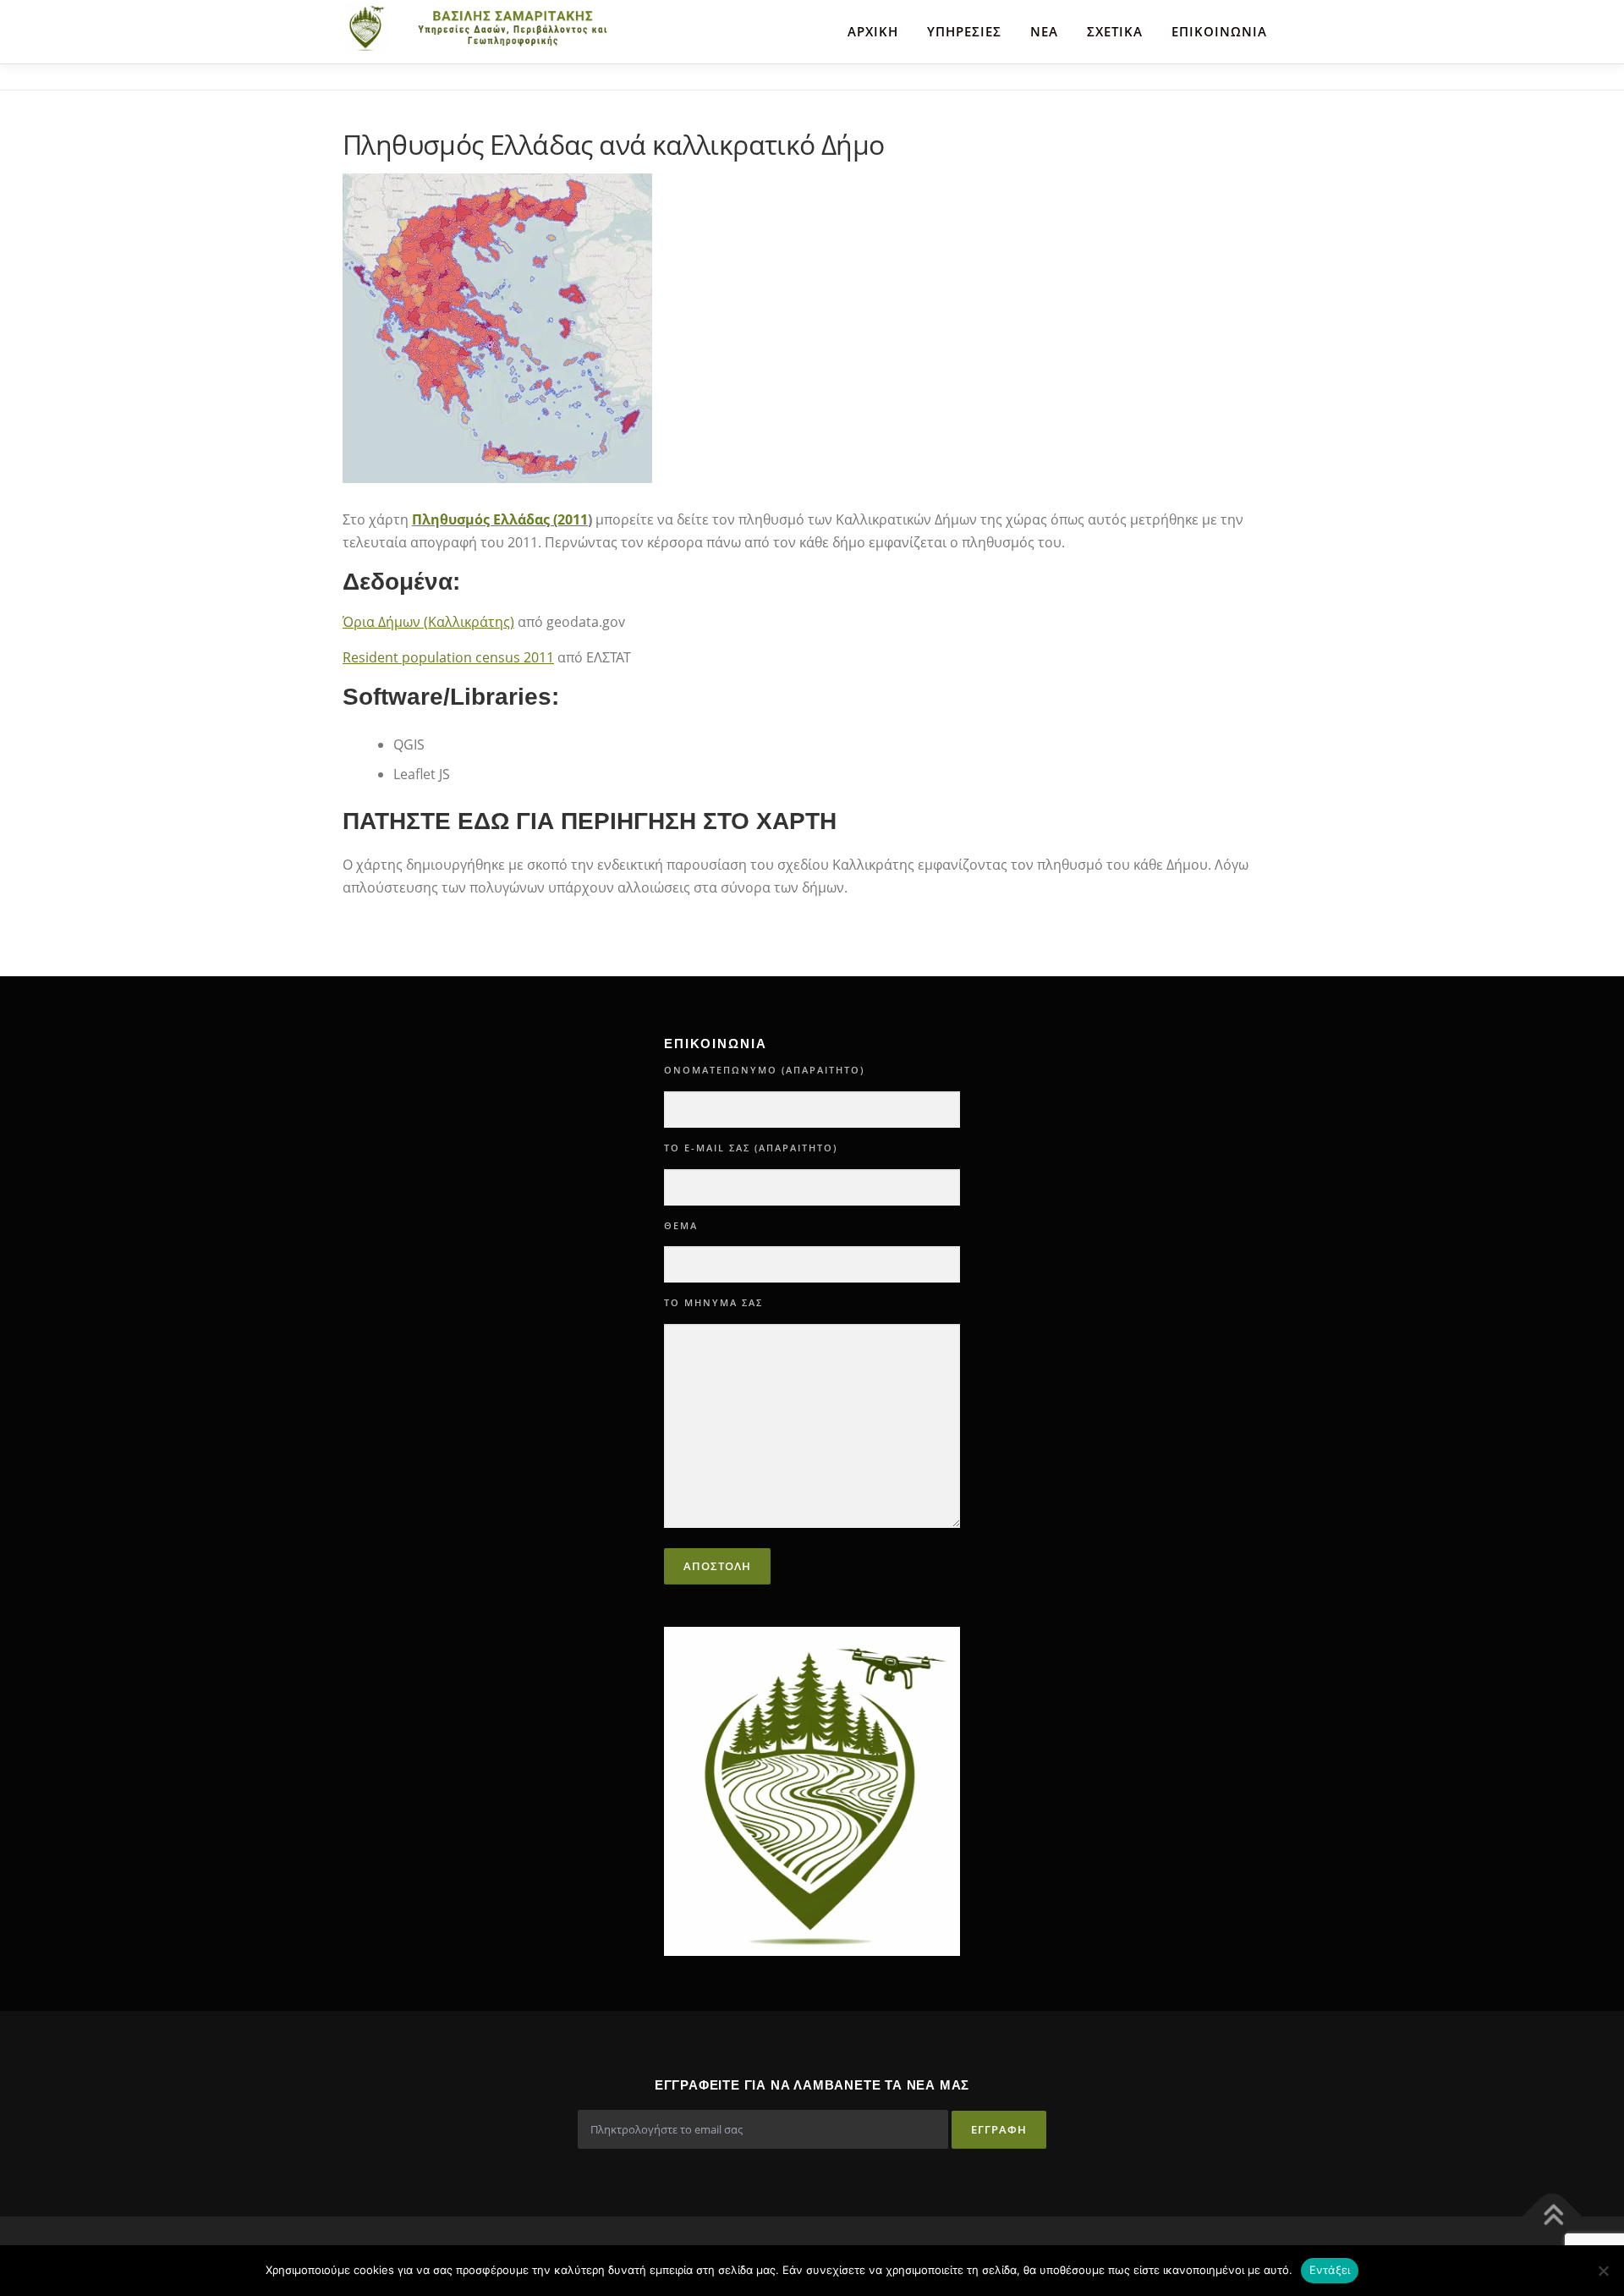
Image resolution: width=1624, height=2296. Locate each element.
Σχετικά (1115, 31)
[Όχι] (1603, 2271)
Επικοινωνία (1219, 31)
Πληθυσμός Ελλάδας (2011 (500, 519)
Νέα (1044, 31)
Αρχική (873, 31)
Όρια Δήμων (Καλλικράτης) (428, 622)
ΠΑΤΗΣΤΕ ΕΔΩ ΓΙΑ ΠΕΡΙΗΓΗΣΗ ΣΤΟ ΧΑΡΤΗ (590, 821)
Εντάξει (1330, 2270)
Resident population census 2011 (448, 657)
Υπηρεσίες (964, 31)
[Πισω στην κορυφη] (1553, 2216)
